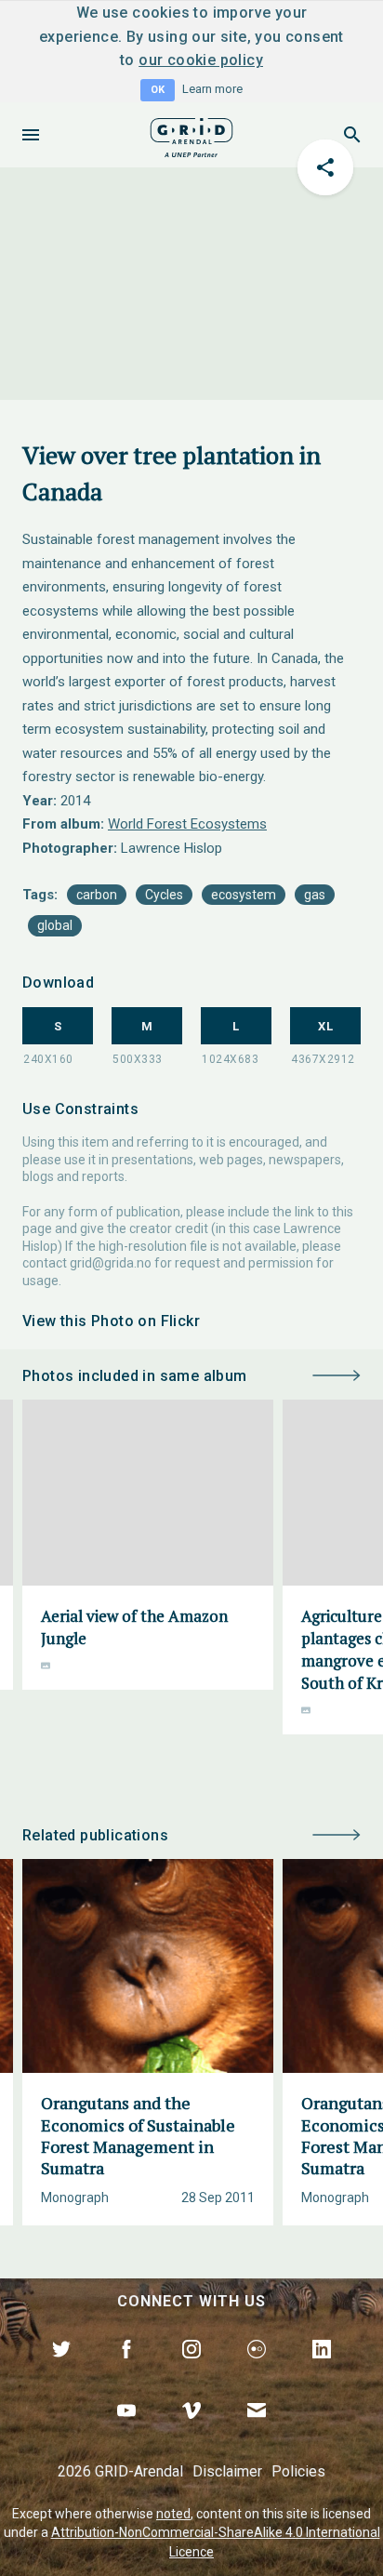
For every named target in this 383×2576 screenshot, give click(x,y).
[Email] (257, 2432)
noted (173, 2514)
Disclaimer (227, 2471)
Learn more (212, 89)
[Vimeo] (191, 2432)
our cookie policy (201, 60)
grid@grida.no (111, 1263)
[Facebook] (126, 2370)
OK (158, 90)
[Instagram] (191, 2370)
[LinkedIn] (322, 2370)
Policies (298, 2471)
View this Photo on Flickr (111, 1321)
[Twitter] (61, 2370)
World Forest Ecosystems (187, 824)
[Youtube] (126, 2432)
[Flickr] (257, 2370)
